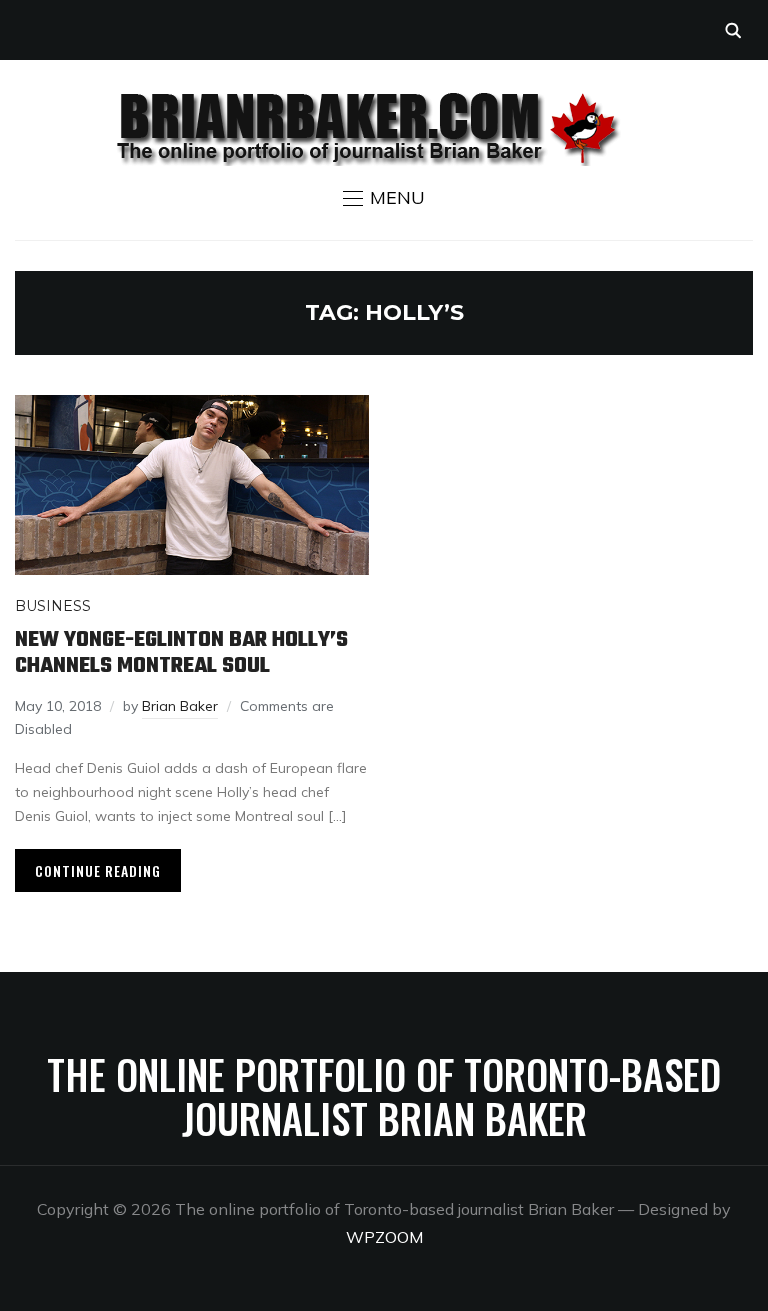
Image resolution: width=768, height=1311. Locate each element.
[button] (384, 198)
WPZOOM (384, 1237)
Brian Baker (180, 706)
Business (53, 606)
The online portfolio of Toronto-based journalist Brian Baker (384, 1096)
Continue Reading (98, 870)
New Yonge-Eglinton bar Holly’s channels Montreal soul (181, 653)
